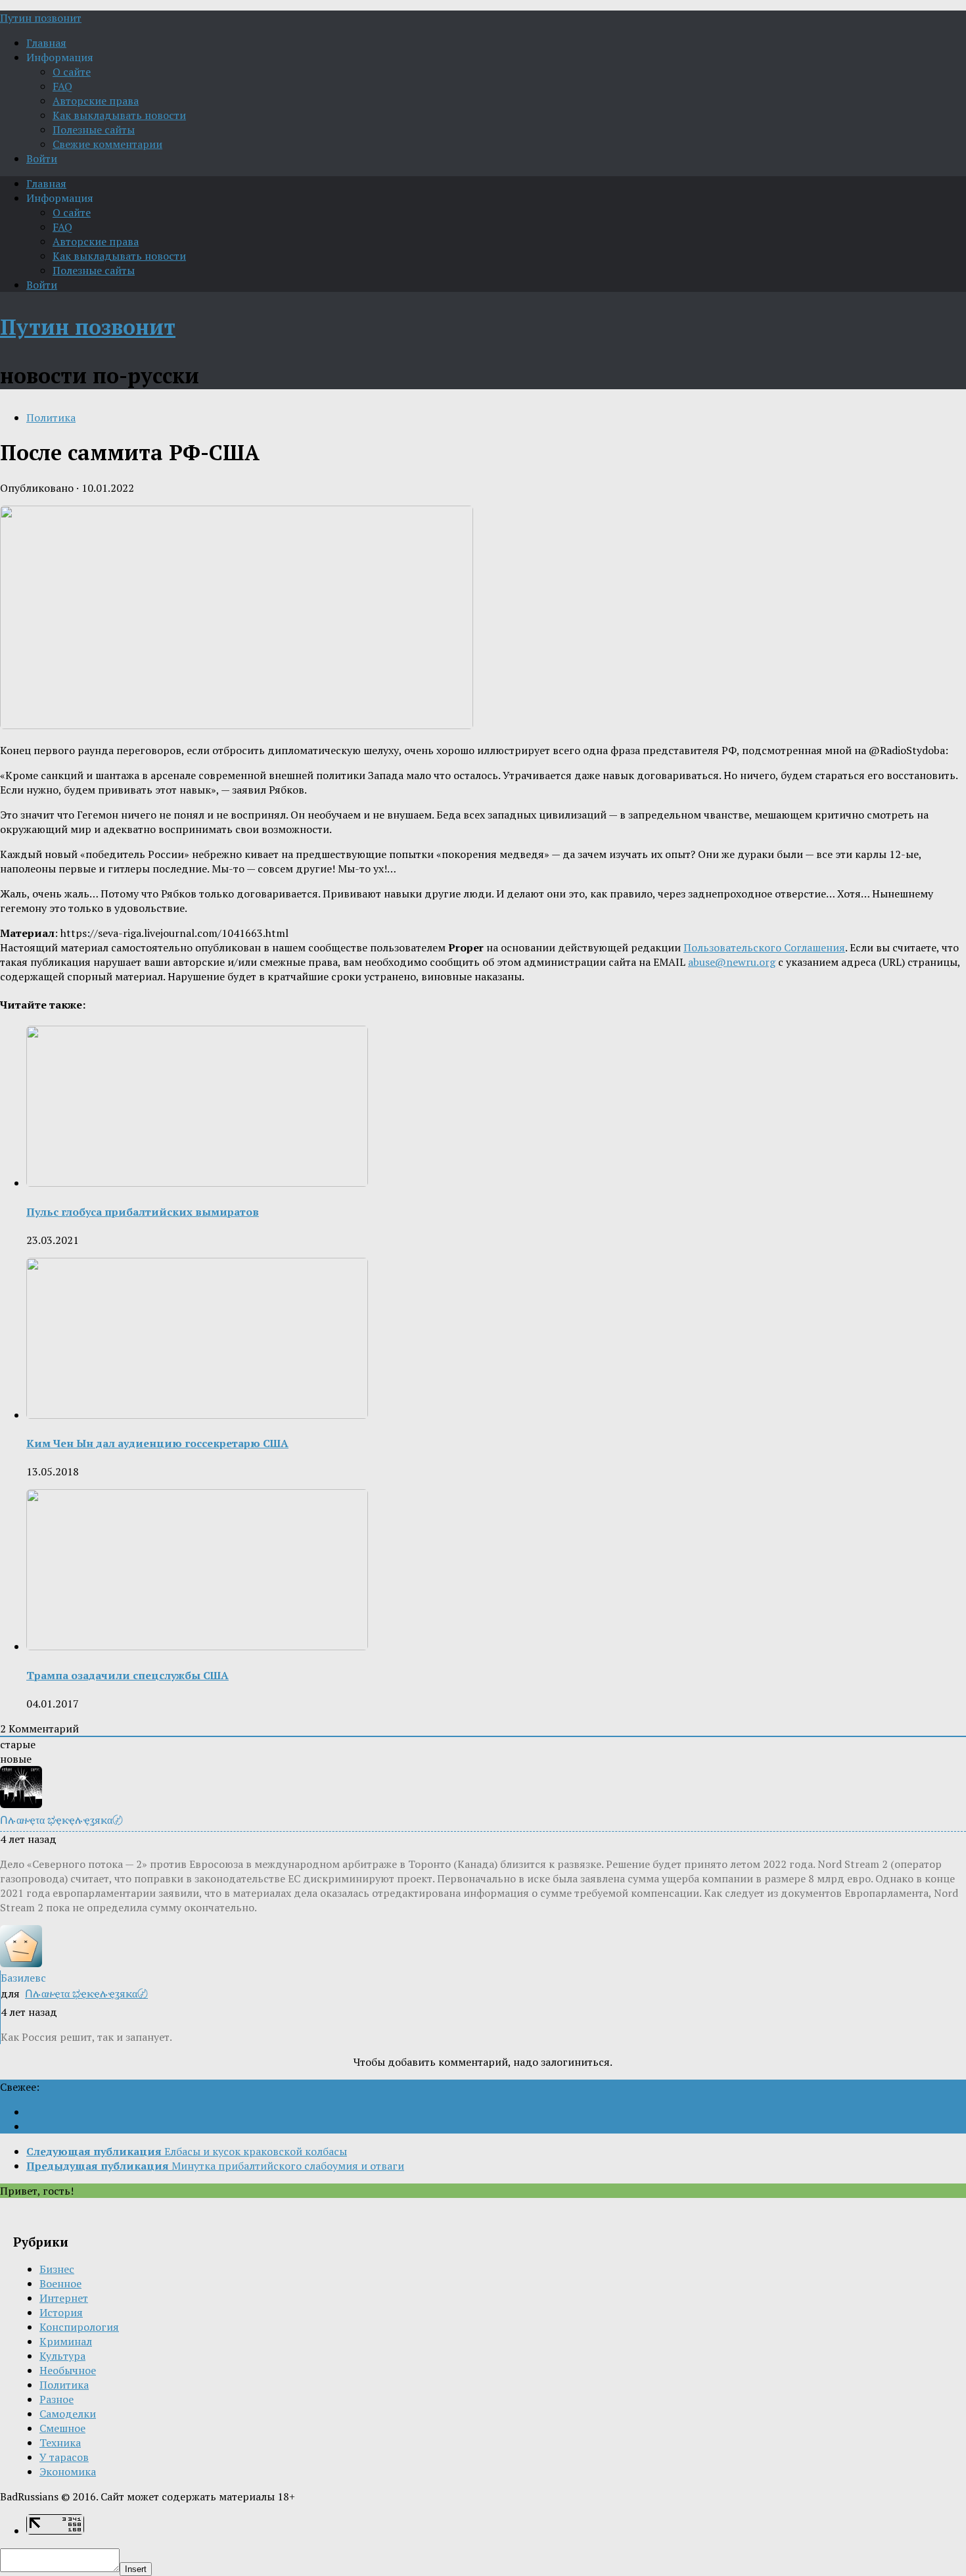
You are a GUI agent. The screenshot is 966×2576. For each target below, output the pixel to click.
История (61, 2312)
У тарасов (64, 2457)
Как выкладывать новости (119, 115)
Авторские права (96, 101)
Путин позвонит (41, 18)
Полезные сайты (94, 130)
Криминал (66, 2341)
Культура (62, 2356)
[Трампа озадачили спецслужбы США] (197, 1646)
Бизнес (57, 2269)
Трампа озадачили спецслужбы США (127, 1675)
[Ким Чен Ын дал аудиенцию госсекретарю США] (197, 1415)
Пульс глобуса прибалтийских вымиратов (143, 1212)
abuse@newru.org (732, 962)
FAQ (62, 86)
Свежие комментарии (107, 144)
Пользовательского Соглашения (764, 947)
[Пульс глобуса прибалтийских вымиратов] (197, 1183)
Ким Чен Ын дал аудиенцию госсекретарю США (157, 1443)
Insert (136, 2569)
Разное (57, 2399)
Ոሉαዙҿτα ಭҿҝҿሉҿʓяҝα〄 (86, 1993)
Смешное (62, 2428)
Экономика (68, 2471)
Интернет (64, 2298)
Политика (51, 417)
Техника (60, 2443)
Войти (42, 158)
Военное (60, 2283)
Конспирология (79, 2327)
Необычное (68, 2370)
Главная (46, 43)
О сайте (72, 72)
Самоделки (68, 2414)
